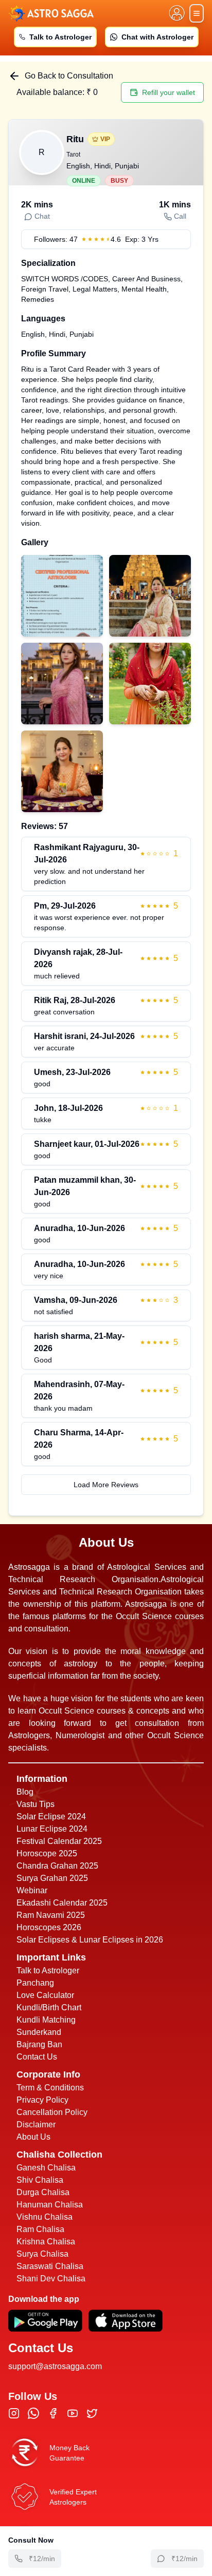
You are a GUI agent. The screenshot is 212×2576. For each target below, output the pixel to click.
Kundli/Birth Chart (49, 2007)
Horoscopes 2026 (49, 1927)
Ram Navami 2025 (51, 1915)
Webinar (32, 1890)
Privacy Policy (42, 2100)
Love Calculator (45, 1995)
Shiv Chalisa (40, 2180)
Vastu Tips (36, 1804)
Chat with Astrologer (157, 37)
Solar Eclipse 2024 (51, 1816)
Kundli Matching (46, 2020)
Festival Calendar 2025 (59, 1841)
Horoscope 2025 (47, 1853)
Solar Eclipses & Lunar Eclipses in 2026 (90, 1940)
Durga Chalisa (43, 2192)
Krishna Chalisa (46, 2242)
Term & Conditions (50, 2088)
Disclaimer (36, 2125)
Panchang (35, 1983)
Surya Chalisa (42, 2254)
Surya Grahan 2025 (52, 1878)
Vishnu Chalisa (45, 2217)
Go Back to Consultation (69, 76)
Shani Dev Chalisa (51, 2279)
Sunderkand (39, 2032)
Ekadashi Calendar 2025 (62, 1903)
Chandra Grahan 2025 (57, 1866)
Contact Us (37, 2057)
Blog (25, 1792)
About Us (33, 2137)
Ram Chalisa (40, 2229)
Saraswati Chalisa (50, 2266)
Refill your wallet (169, 92)
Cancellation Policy (52, 2112)
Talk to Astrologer (60, 37)
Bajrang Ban (39, 2044)
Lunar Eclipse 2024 (52, 1829)
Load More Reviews (106, 1485)
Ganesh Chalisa (46, 2168)
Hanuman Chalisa (50, 2205)
